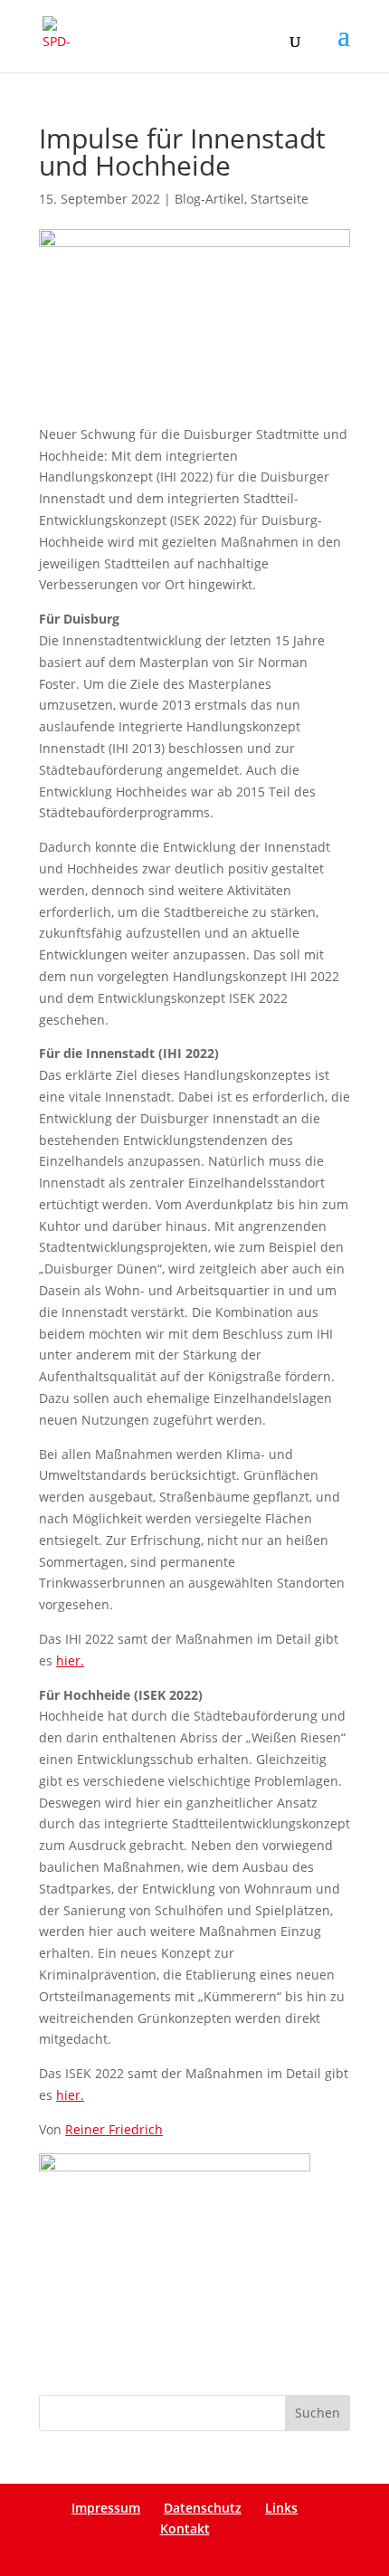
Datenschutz (203, 2508)
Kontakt (185, 2528)
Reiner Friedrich (114, 2129)
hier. (70, 1660)
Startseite (280, 199)
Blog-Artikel (209, 199)
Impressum (106, 2508)
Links (281, 2508)
